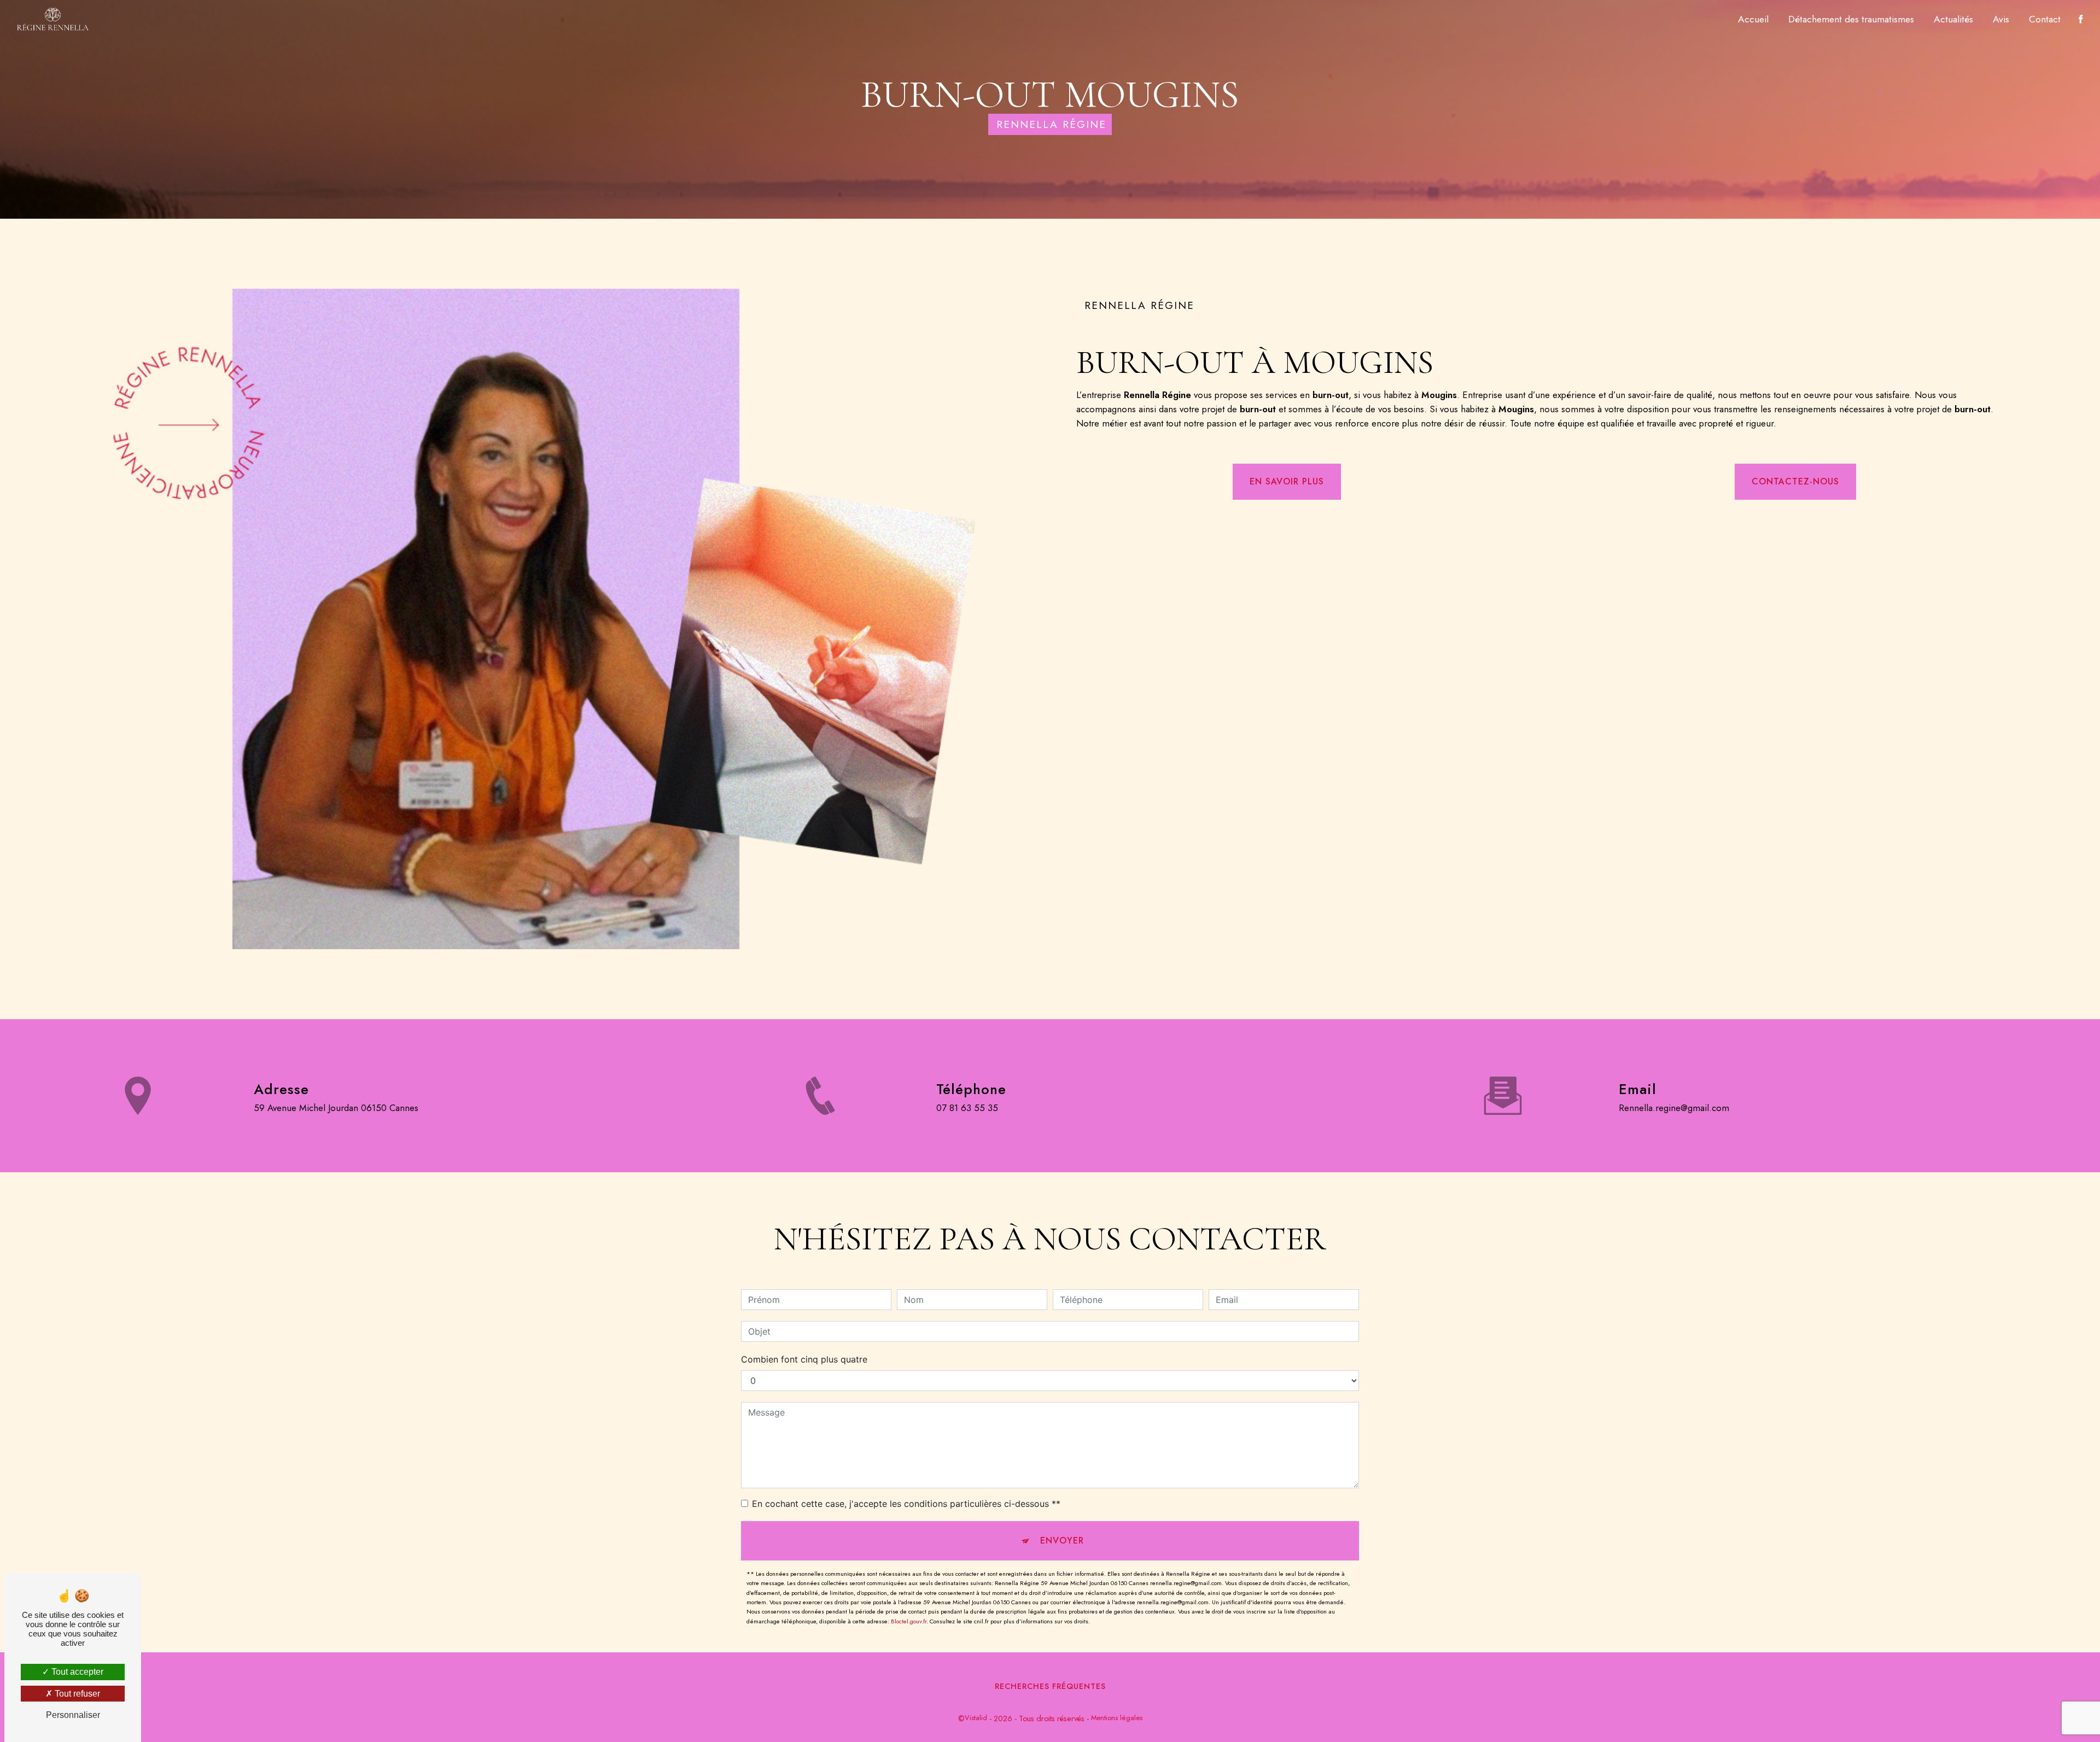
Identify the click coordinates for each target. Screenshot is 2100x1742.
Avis (2001, 19)
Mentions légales (1117, 1718)
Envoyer (1062, 1541)
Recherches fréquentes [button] (1050, 1686)
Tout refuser (76, 1694)
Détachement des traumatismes (1851, 19)
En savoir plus (1287, 481)
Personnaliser (73, 1715)
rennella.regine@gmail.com (1674, 1108)
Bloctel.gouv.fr (909, 1621)
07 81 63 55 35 (967, 1108)
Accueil (1753, 19)
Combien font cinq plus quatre (804, 1359)
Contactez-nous (1795, 481)
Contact (2045, 19)
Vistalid (976, 1718)
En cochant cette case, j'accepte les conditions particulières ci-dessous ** (906, 1504)
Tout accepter (76, 1672)
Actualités (1953, 19)
